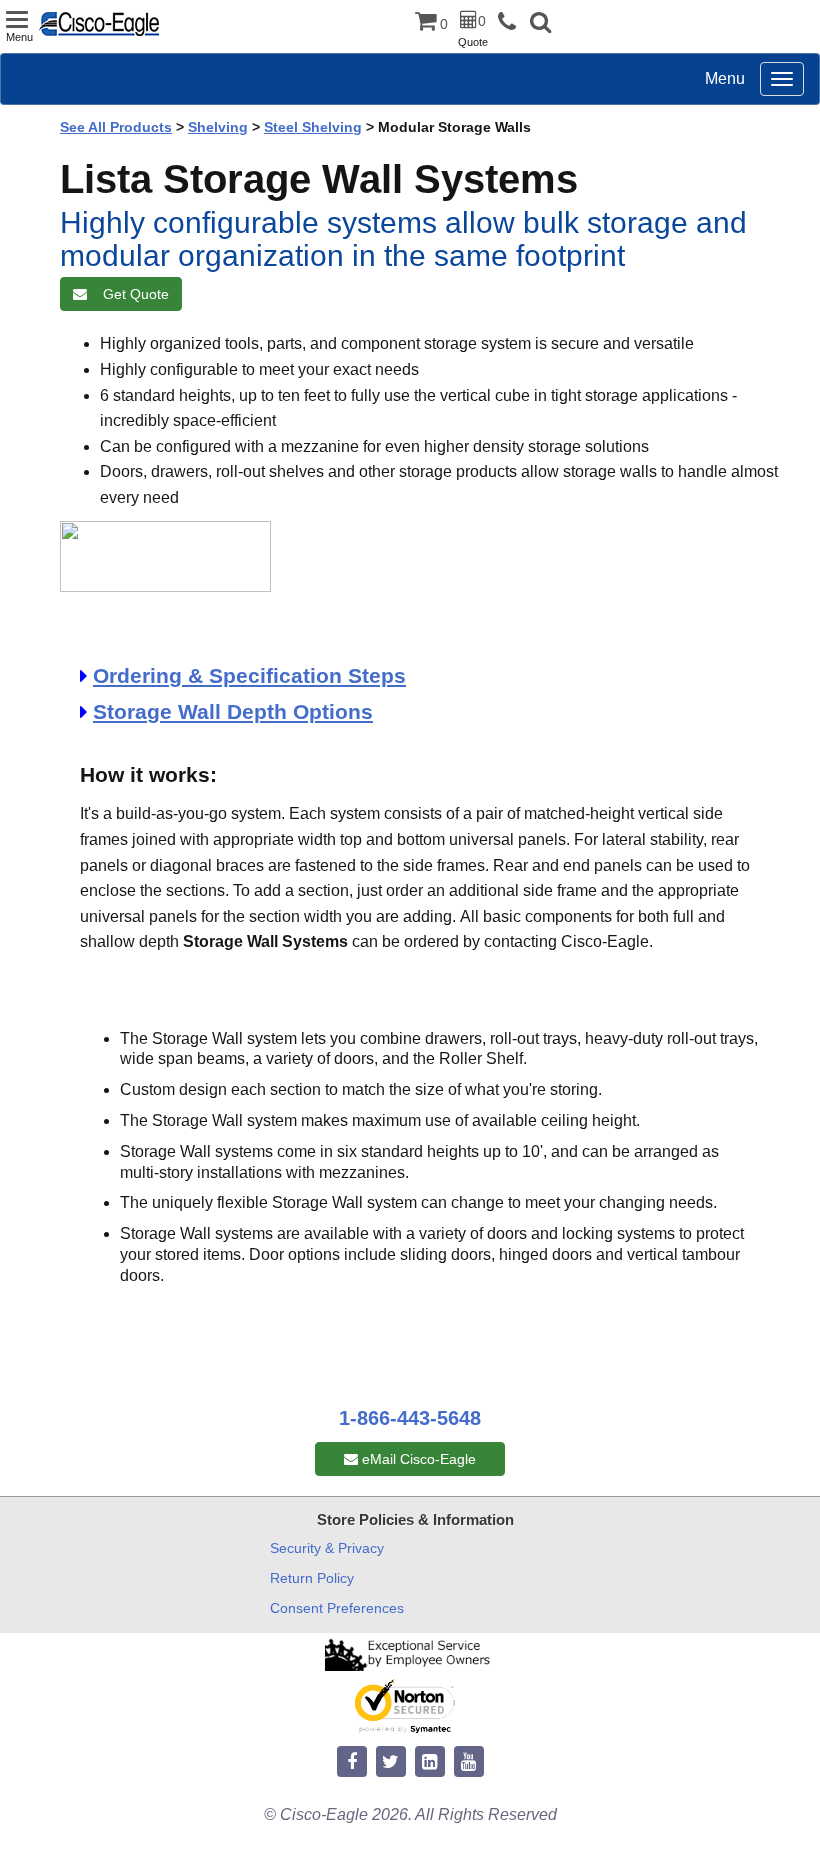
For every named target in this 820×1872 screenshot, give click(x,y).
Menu (725, 78)
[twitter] (391, 1762)
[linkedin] (430, 1762)
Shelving (218, 127)
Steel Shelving (313, 127)
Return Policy (312, 1578)
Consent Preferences (337, 1608)
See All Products (116, 127)
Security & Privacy (327, 1548)
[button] (540, 24)
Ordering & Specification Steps (249, 675)
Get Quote (132, 294)
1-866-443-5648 (410, 1418)
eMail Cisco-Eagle (417, 1459)
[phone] (512, 22)
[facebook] (352, 1762)
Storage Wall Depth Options (233, 711)
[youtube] (469, 1762)
